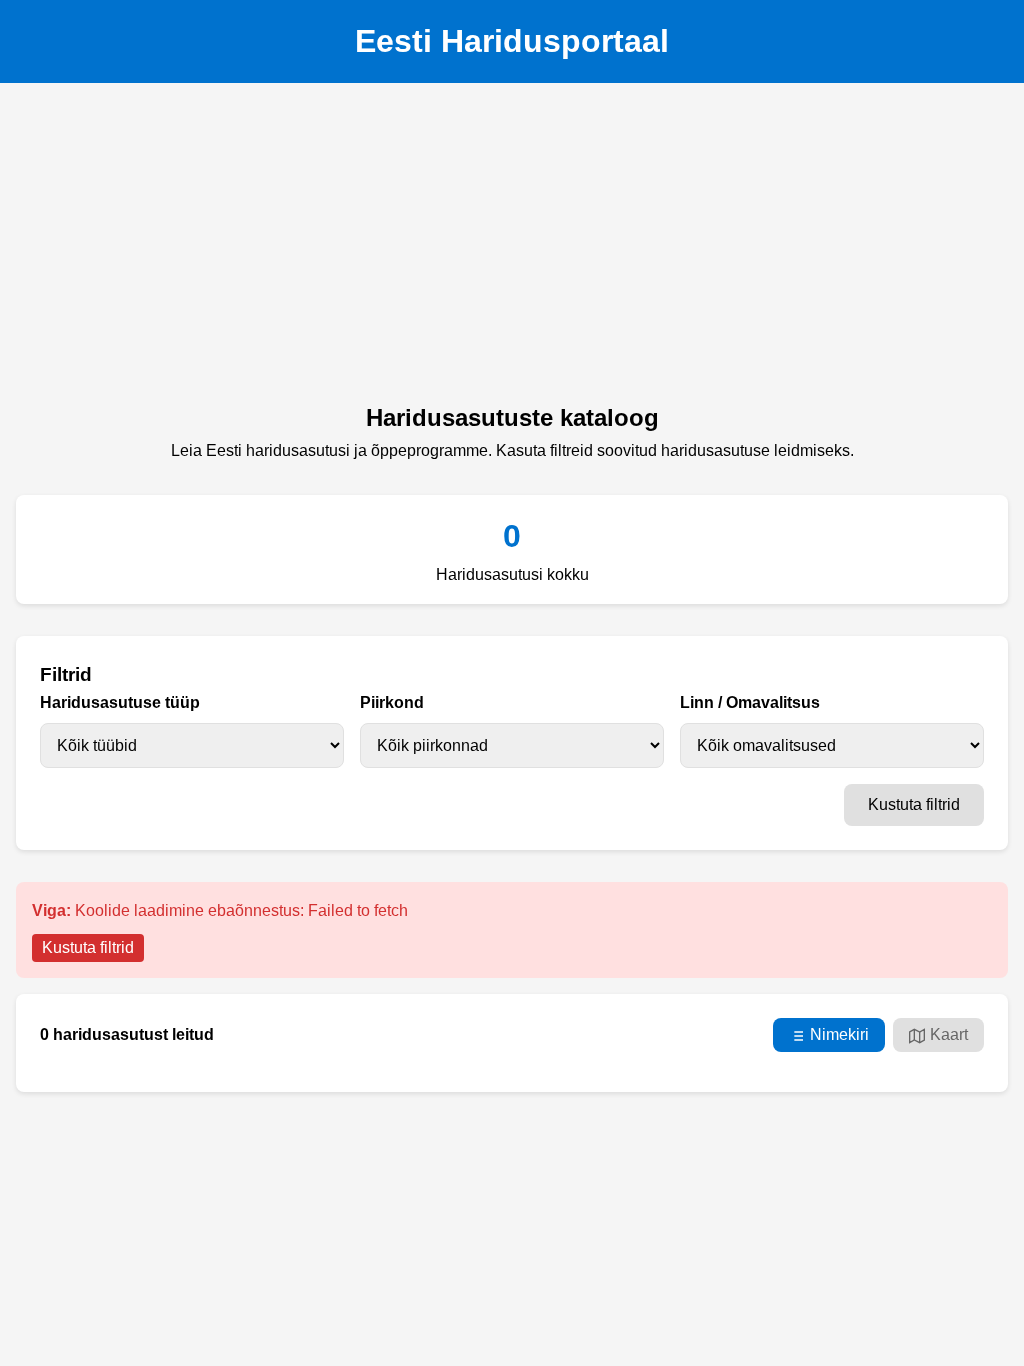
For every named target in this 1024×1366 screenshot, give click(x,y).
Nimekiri (839, 1034)
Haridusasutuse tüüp (120, 702)
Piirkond (392, 702)
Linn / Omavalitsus (750, 702)
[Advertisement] (512, 249)
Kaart (949, 1034)
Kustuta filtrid (914, 804)
